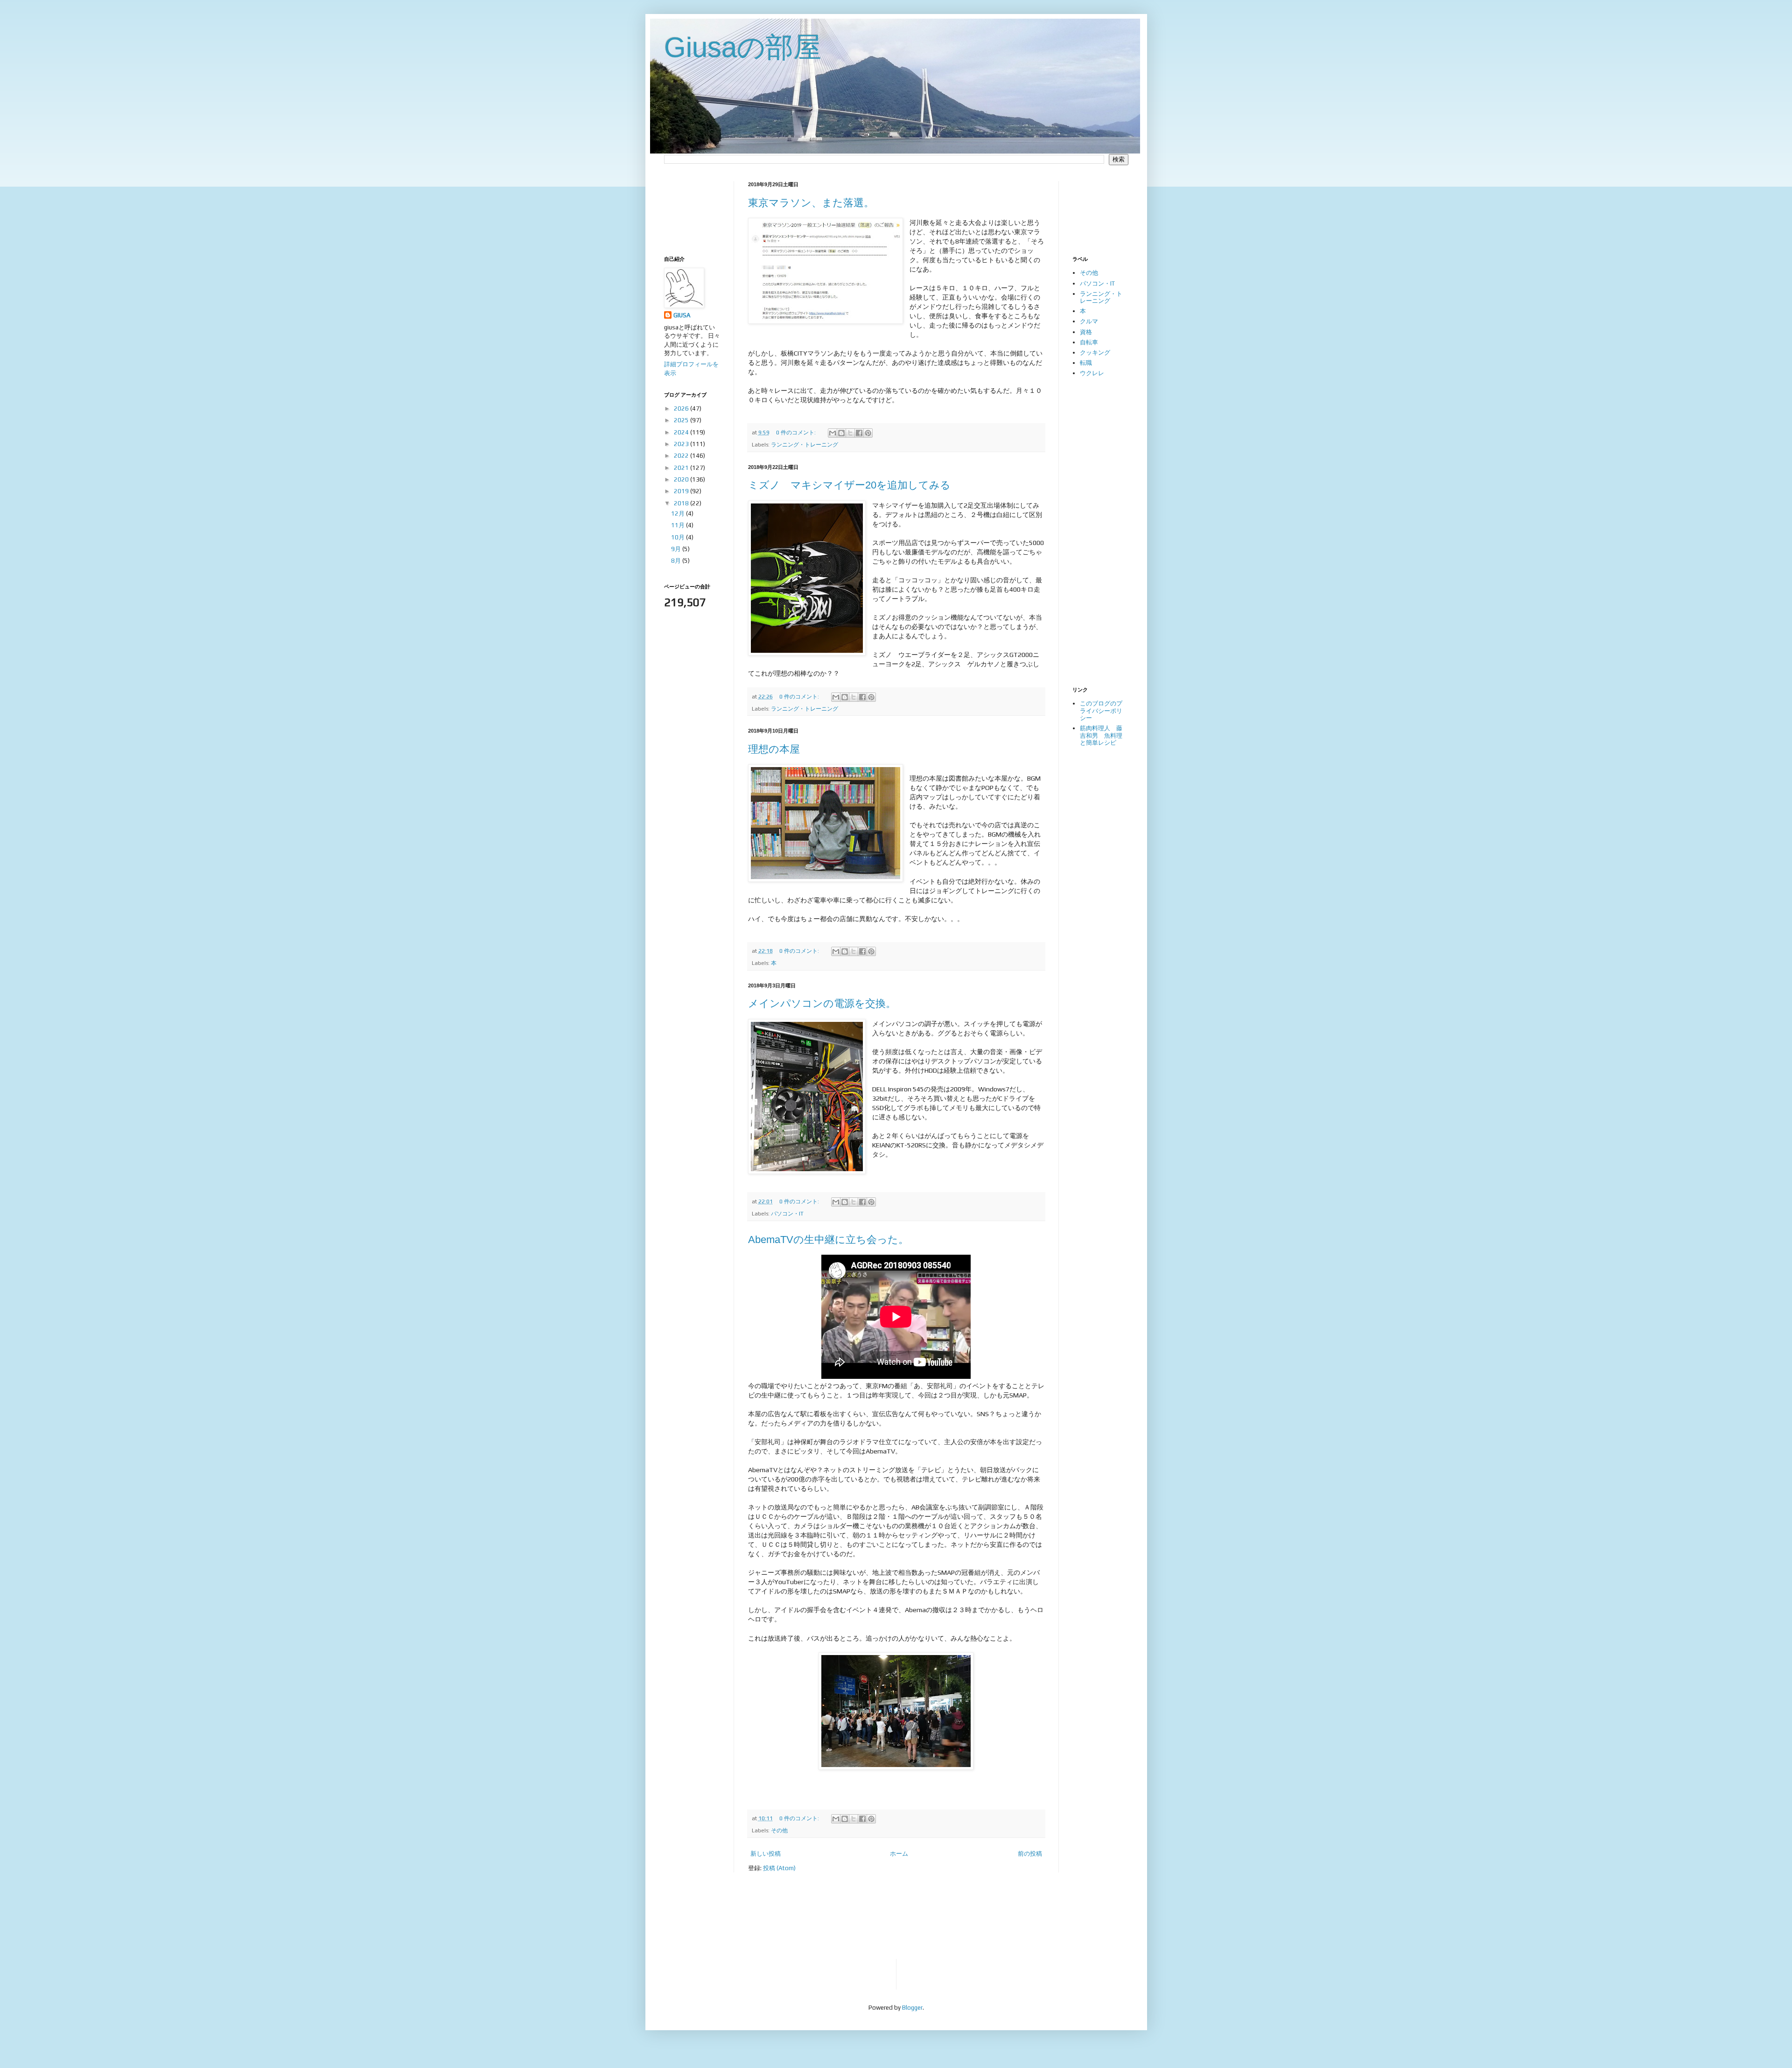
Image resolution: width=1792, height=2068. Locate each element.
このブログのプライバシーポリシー (1101, 711)
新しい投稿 (766, 1854)
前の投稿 (1030, 1854)
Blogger (912, 2008)
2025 (682, 420)
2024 (682, 432)
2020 (682, 479)
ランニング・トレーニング (805, 445)
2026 (682, 409)
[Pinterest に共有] (868, 433)
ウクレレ (1092, 373)
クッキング (1095, 353)
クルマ (1089, 321)
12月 (679, 514)
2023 (682, 444)
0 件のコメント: (797, 433)
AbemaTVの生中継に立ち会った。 (828, 1240)
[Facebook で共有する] (859, 433)
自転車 (1089, 342)
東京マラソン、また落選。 (811, 203)
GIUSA (682, 315)
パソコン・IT (787, 1214)
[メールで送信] (833, 433)
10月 (679, 537)
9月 (677, 549)
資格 (1086, 332)
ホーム (899, 1854)
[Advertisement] (693, 210)
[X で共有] (850, 433)
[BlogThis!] (841, 433)
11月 (679, 525)
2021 (682, 468)
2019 (682, 491)
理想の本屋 (774, 749)
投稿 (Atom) (779, 1868)
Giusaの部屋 (743, 47)
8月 (677, 561)
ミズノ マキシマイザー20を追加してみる (849, 485)
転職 (1086, 363)
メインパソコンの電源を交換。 (822, 1003)
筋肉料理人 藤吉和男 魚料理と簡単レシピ (1101, 735)
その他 (779, 1830)
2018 (682, 503)
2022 (682, 456)
